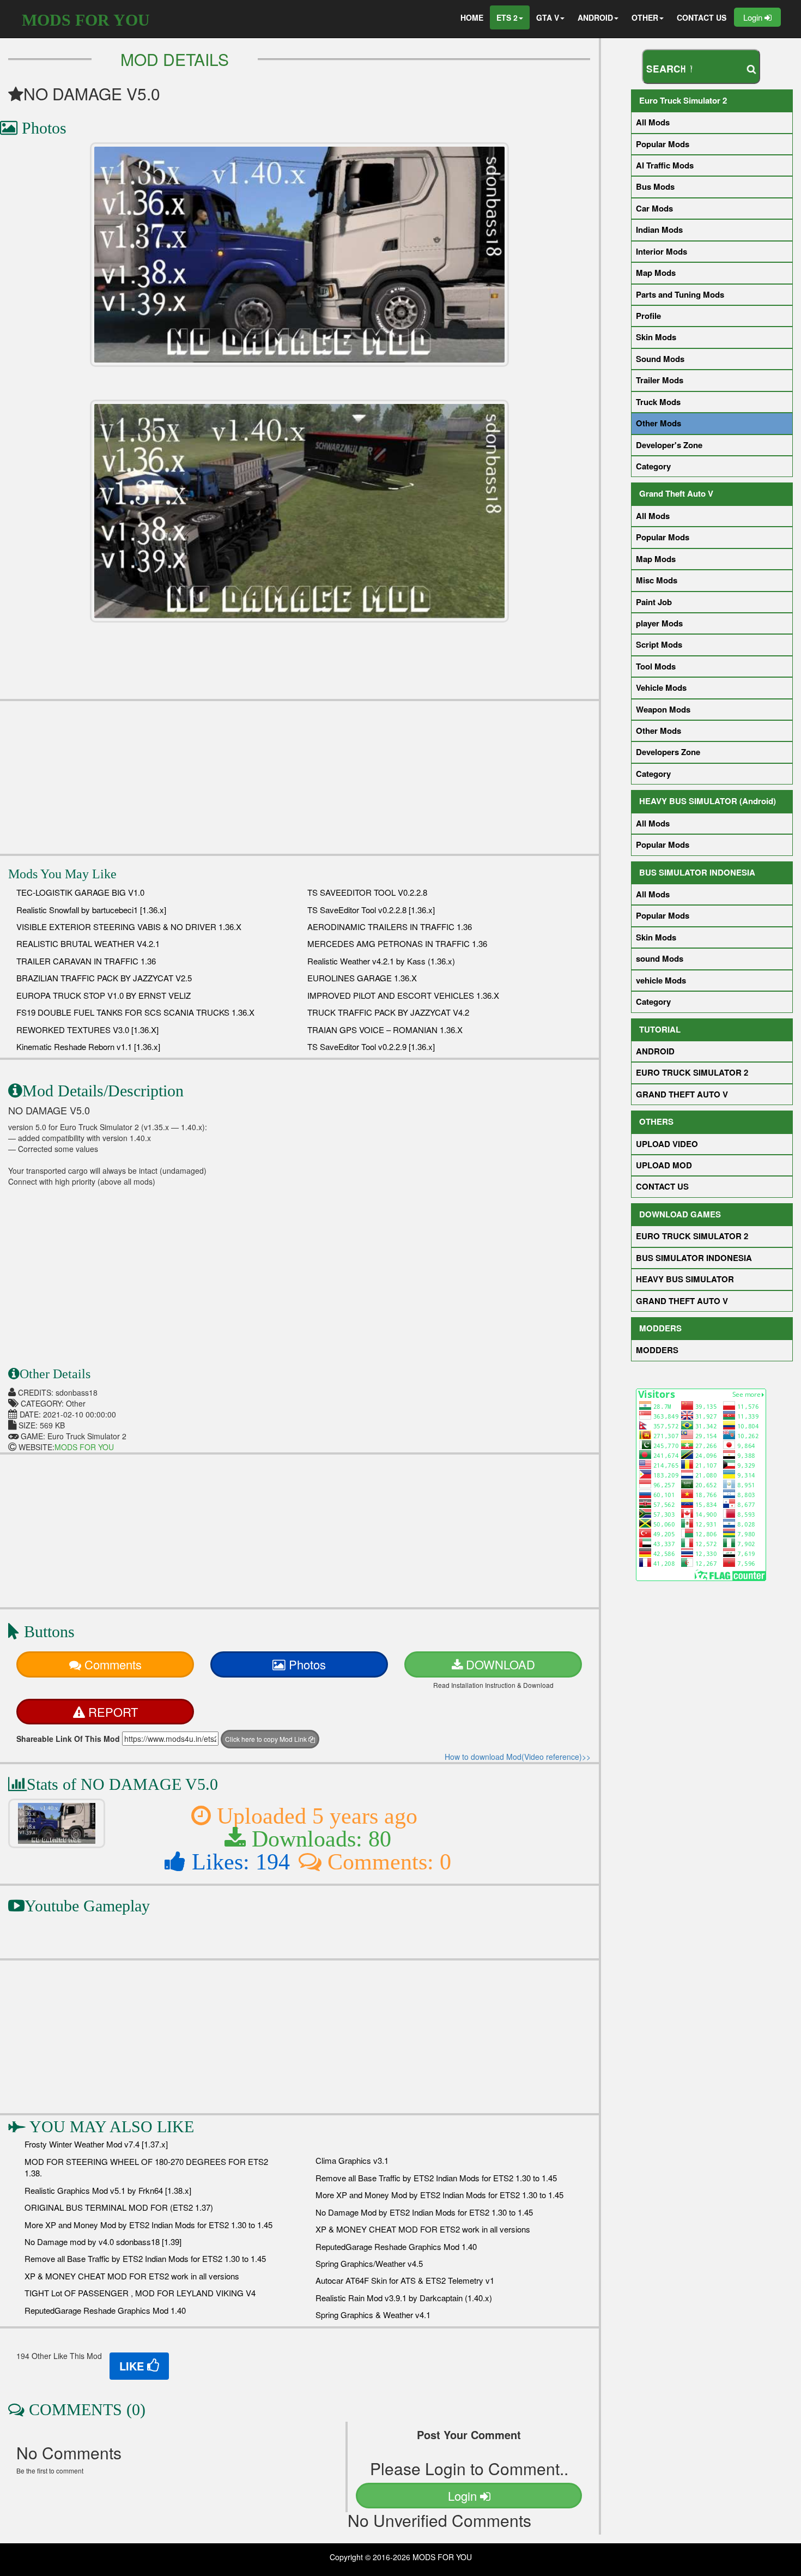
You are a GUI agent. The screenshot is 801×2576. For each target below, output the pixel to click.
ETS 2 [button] (507, 17)
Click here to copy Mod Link (267, 1739)
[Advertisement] (299, 777)
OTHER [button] (645, 17)
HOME (472, 17)
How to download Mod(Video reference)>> (518, 1757)
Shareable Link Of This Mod (68, 1739)
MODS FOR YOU (86, 20)
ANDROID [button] (595, 17)
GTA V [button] (548, 17)
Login (754, 17)
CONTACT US (702, 17)
